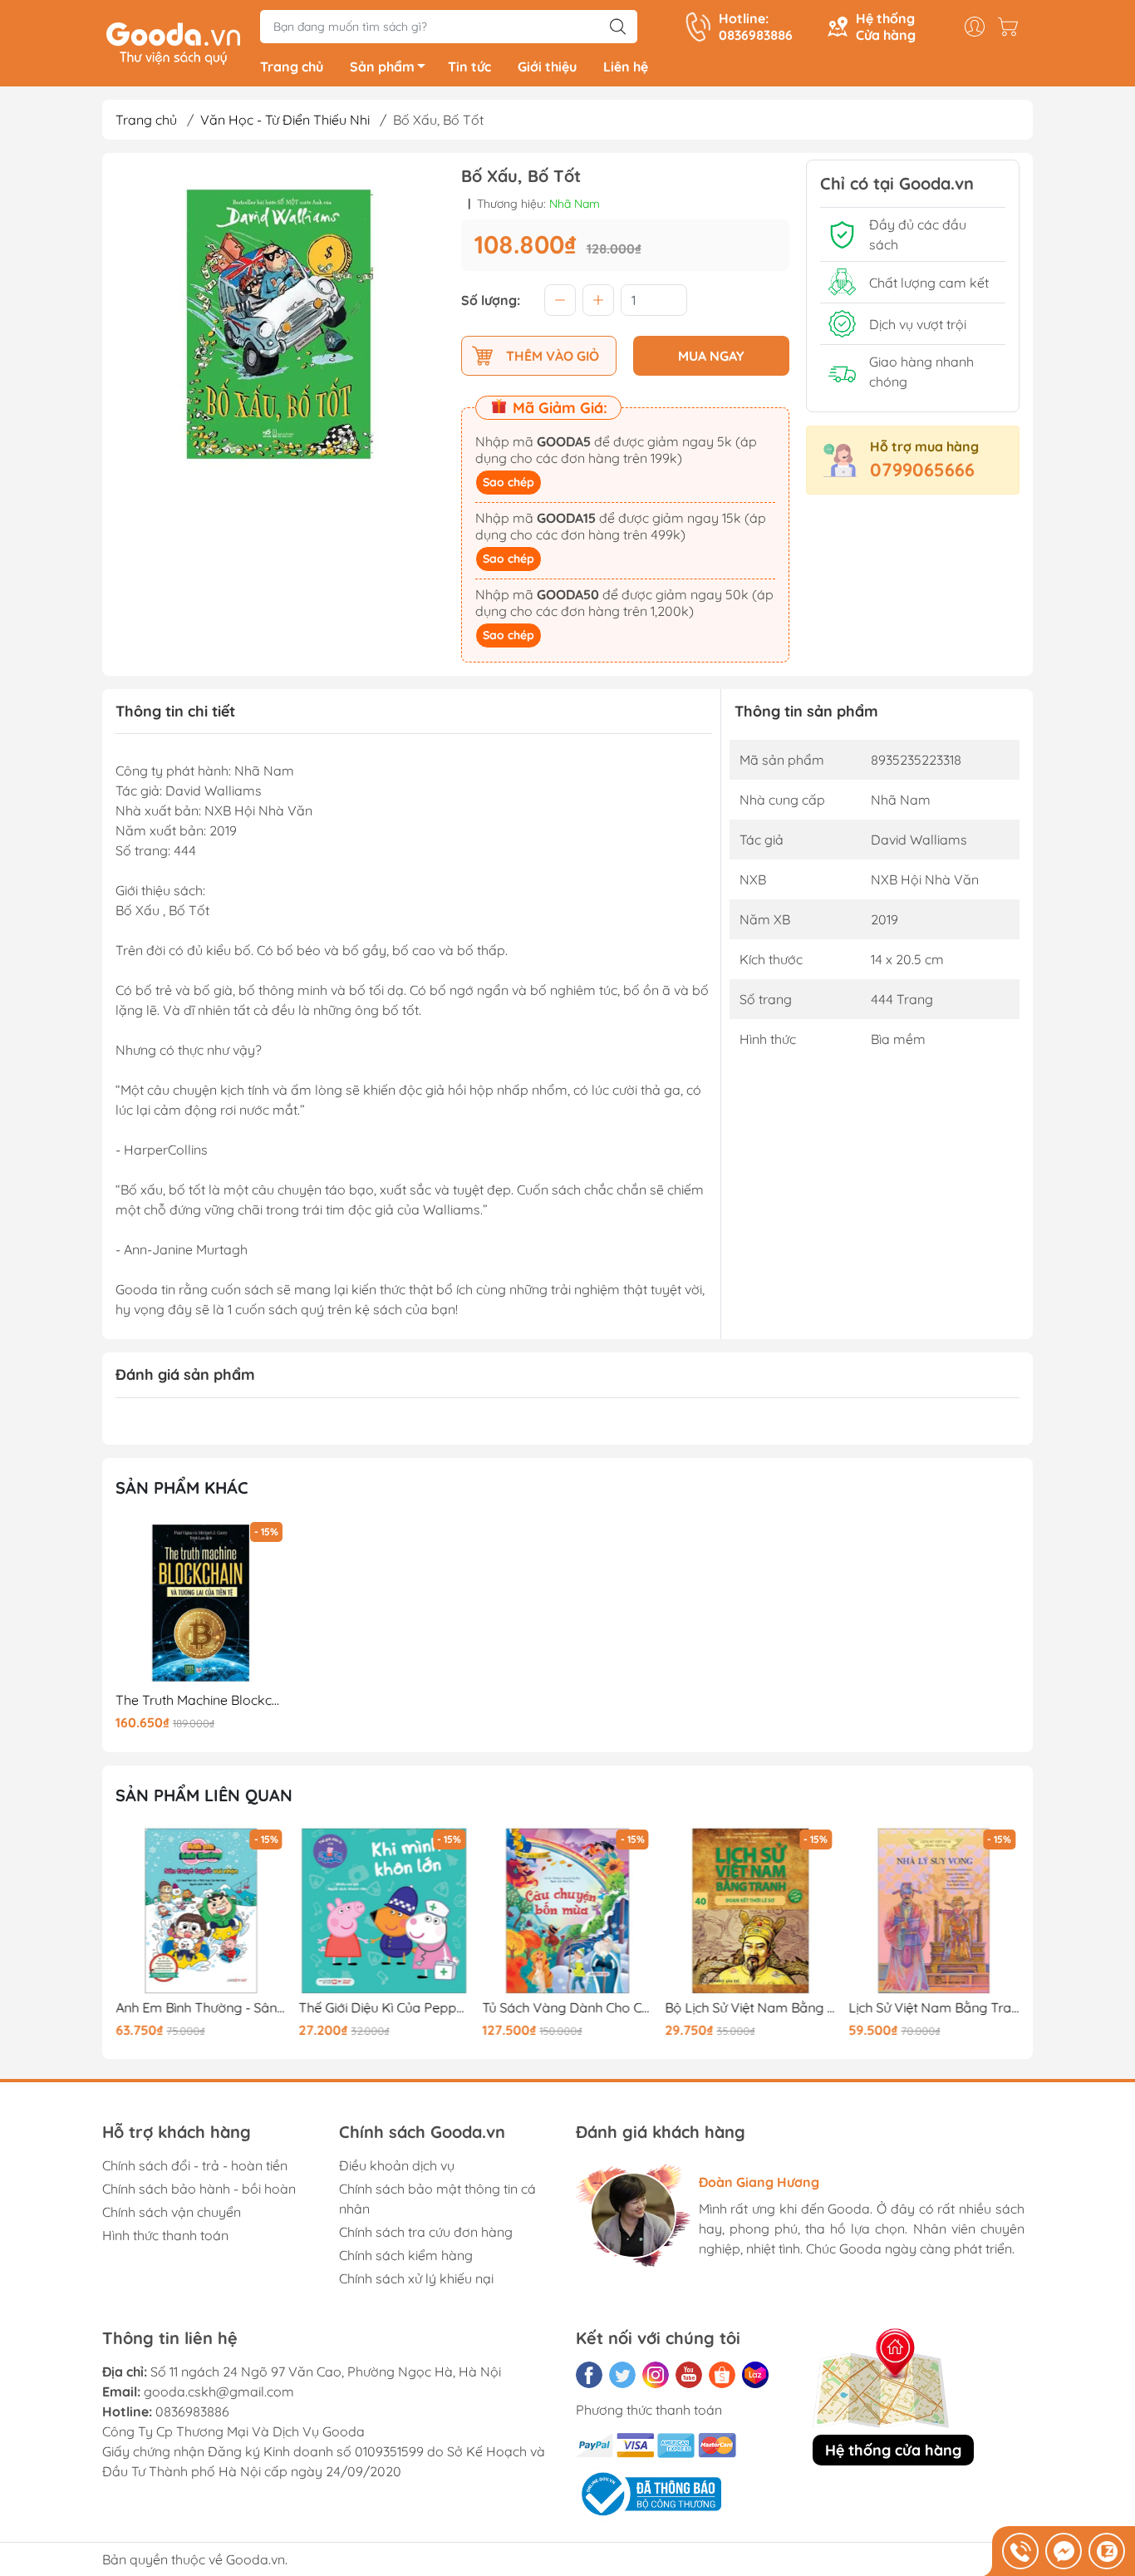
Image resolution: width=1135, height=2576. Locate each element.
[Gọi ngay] (1020, 2551)
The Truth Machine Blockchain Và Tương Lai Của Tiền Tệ (201, 1700)
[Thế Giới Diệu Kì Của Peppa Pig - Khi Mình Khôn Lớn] (201, 1911)
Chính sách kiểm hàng (406, 2255)
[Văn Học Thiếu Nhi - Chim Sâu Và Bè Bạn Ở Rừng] (934, 1911)
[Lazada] (755, 2375)
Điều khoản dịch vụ (397, 2165)
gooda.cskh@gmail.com (219, 2391)
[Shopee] (722, 2375)
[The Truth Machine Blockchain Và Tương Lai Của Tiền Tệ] (201, 1603)
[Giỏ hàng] (1012, 27)
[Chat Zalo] (1107, 2551)
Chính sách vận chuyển (172, 2212)
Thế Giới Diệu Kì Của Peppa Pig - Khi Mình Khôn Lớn (201, 2008)
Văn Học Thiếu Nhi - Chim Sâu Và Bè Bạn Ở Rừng (934, 2008)
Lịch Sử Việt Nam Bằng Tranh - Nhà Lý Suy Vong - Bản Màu (751, 2008)
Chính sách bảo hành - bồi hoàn (199, 2189)
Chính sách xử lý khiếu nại (416, 2278)
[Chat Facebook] (1064, 2551)
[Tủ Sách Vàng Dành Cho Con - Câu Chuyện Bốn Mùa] (385, 1911)
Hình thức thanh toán (165, 2235)
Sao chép (509, 482)
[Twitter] (622, 2375)
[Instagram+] (656, 2375)
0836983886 (192, 2411)
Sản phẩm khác (182, 1487)
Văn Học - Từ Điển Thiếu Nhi (285, 120)
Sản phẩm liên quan (204, 1795)
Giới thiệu (547, 66)
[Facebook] (589, 2375)
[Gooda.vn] (173, 42)
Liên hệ (626, 66)
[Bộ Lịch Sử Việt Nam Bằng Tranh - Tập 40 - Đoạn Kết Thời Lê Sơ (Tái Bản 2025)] (567, 1911)
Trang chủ (292, 66)
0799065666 (922, 470)
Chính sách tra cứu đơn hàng (426, 2232)
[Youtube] (689, 2375)
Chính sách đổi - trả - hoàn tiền (195, 2165)
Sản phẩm (382, 66)
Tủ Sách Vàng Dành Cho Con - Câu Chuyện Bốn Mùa (385, 2008)
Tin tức (469, 66)
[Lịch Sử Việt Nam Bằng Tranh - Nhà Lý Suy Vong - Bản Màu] (751, 1911)
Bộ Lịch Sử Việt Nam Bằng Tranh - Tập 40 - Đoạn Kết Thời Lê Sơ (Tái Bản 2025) (567, 2008)
